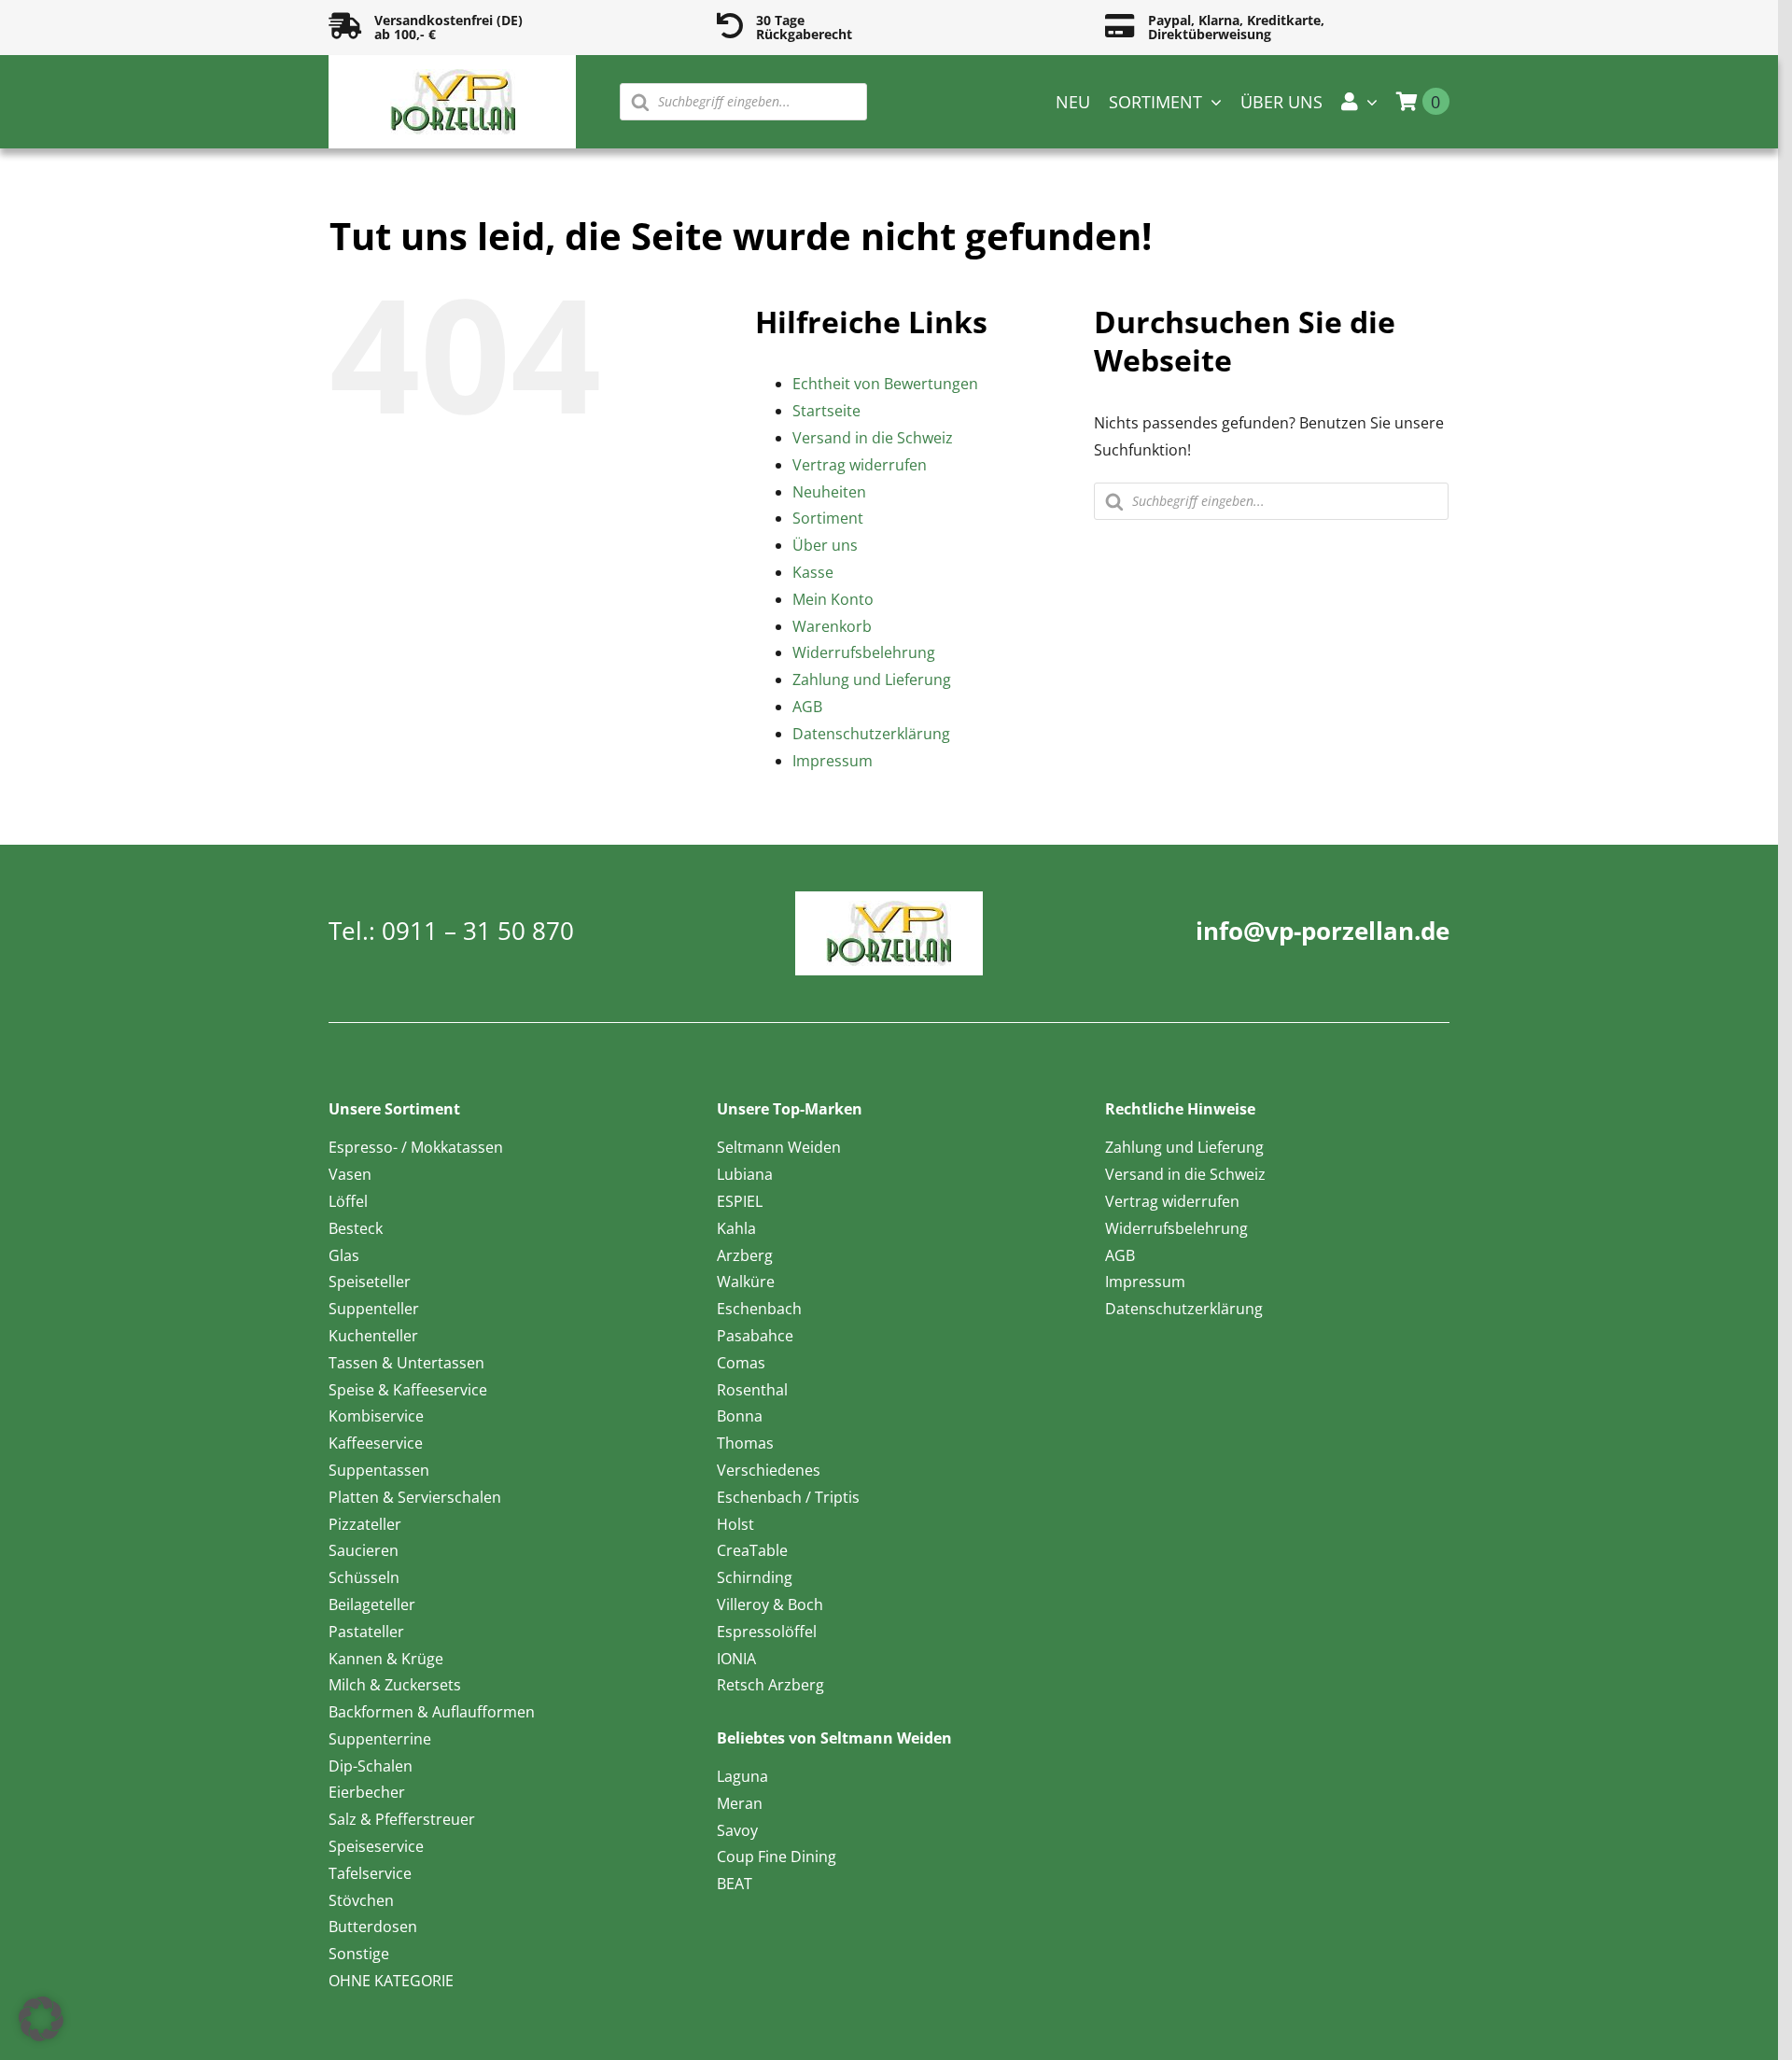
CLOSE (513, 24)
